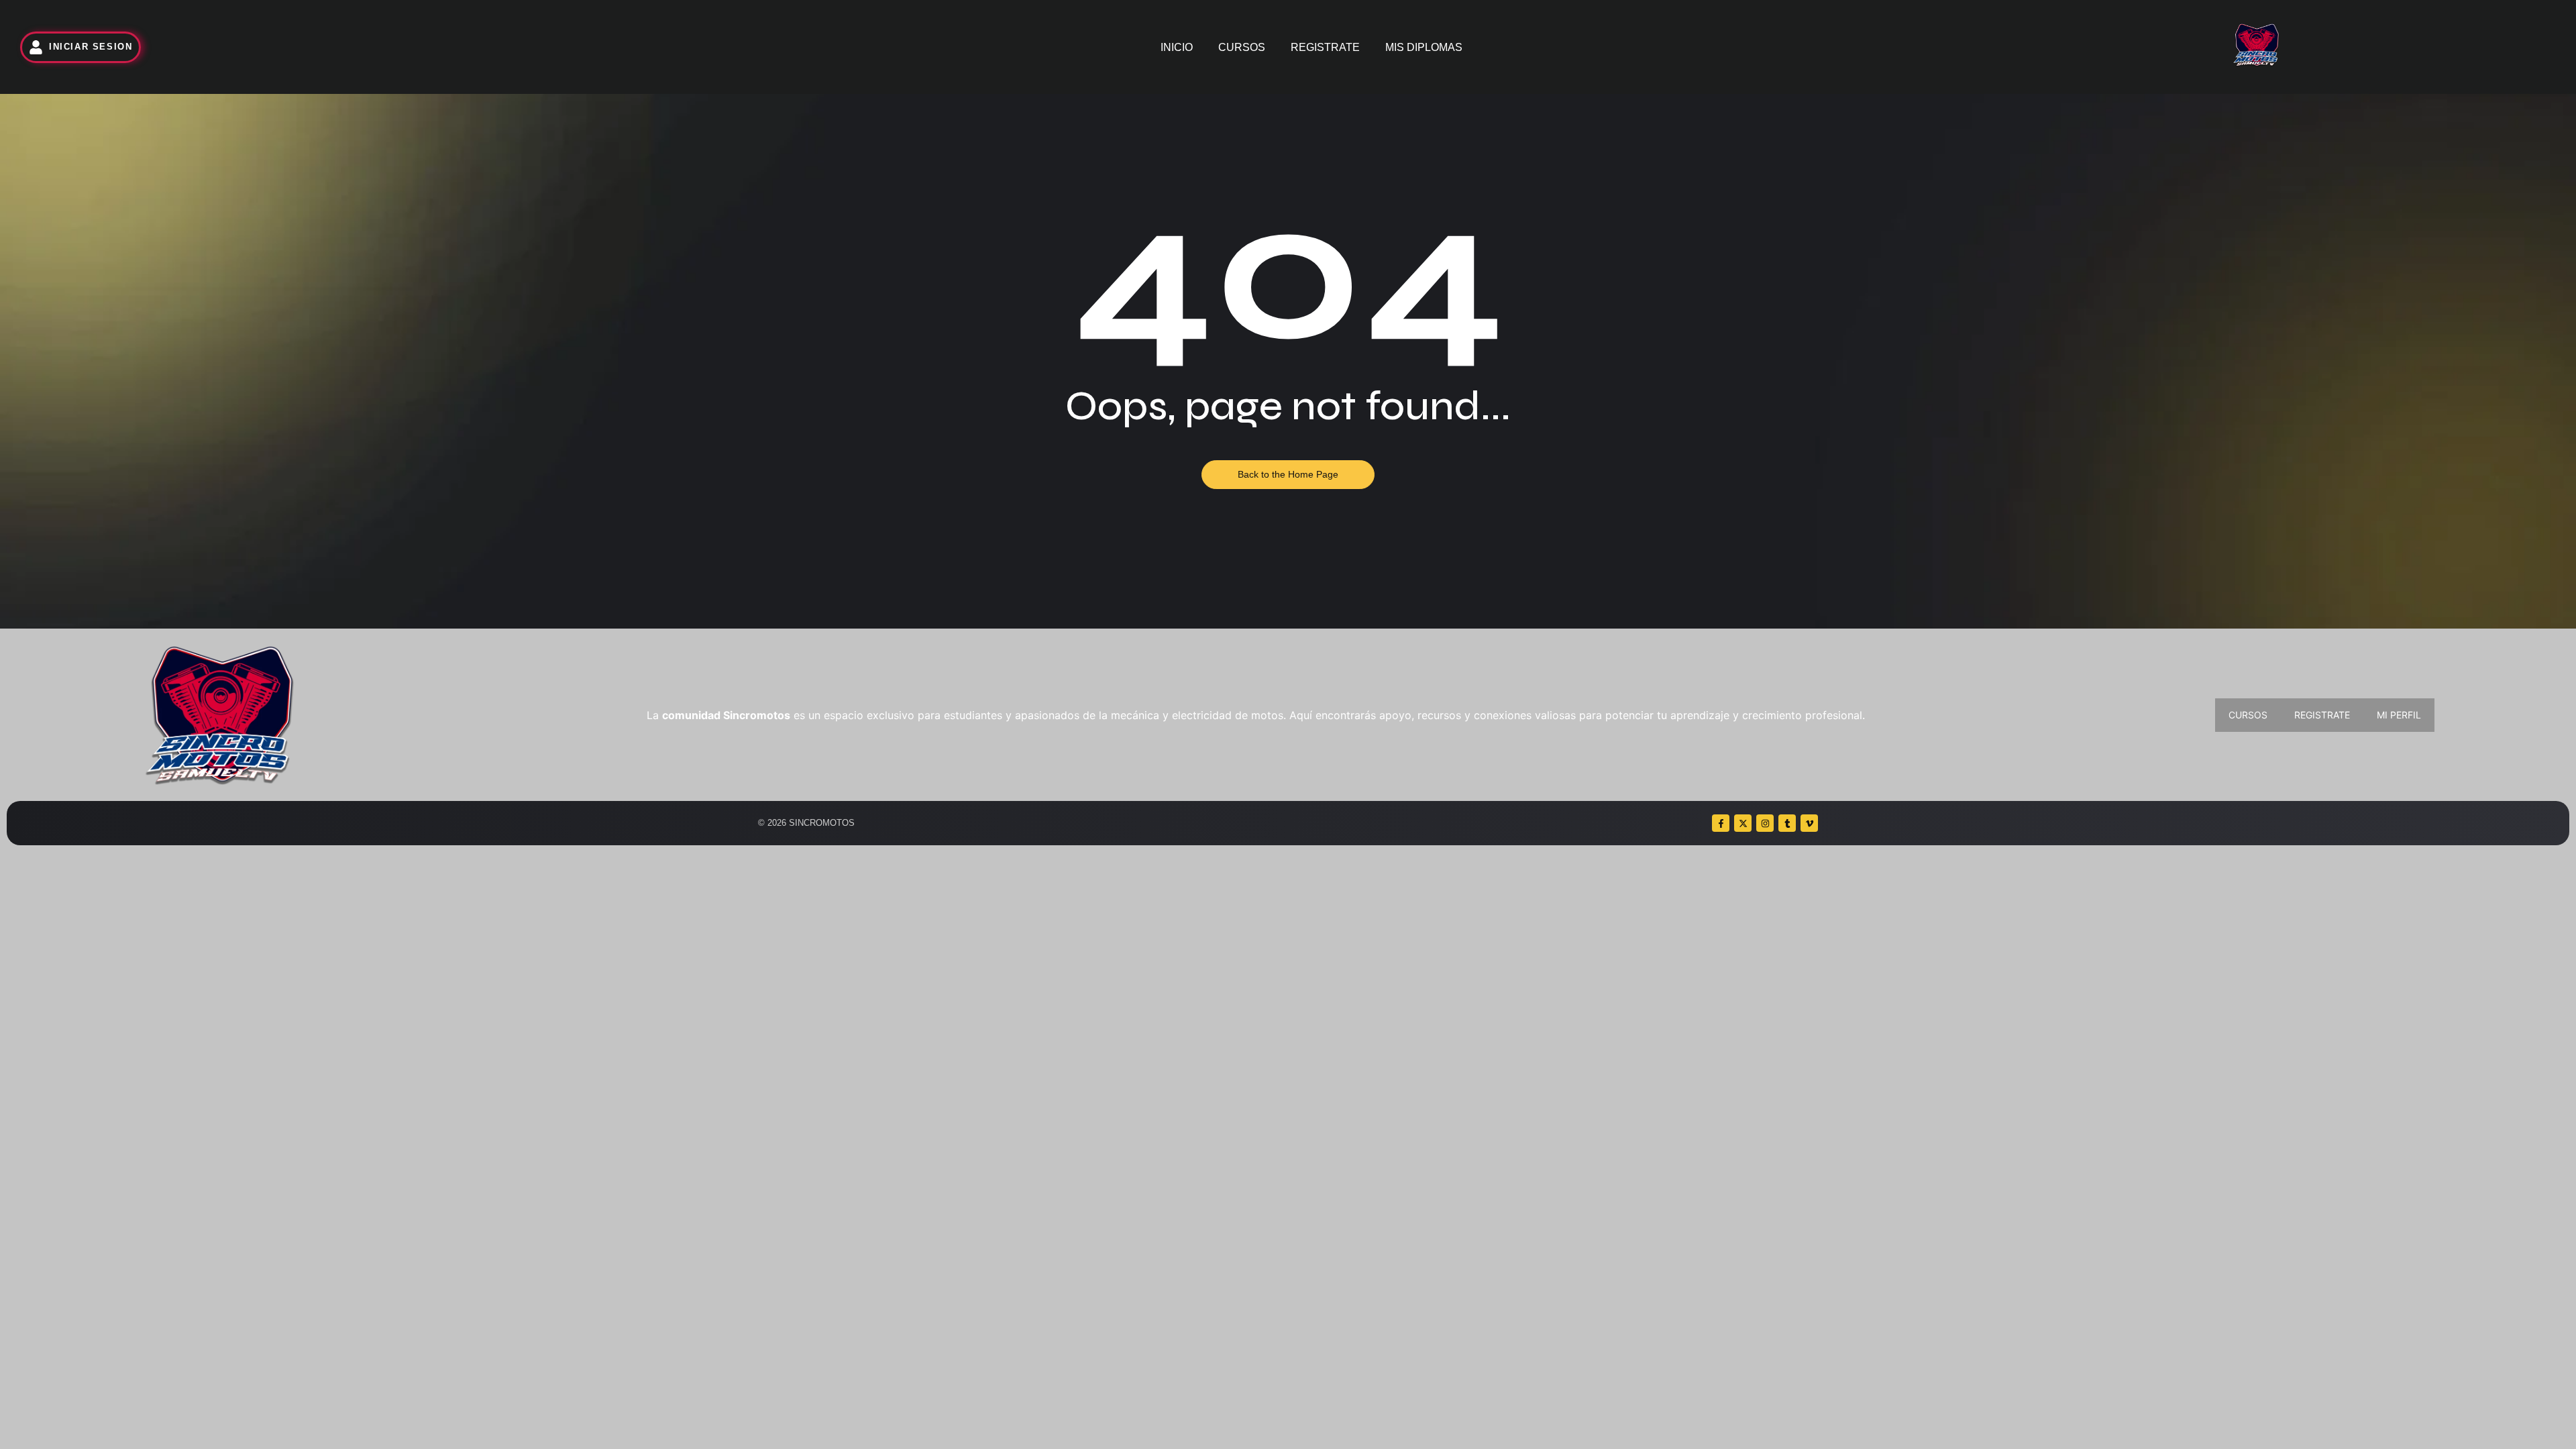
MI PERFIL (2399, 715)
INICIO (1177, 47)
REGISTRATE (1325, 47)
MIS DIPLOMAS (1424, 47)
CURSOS (1242, 47)
